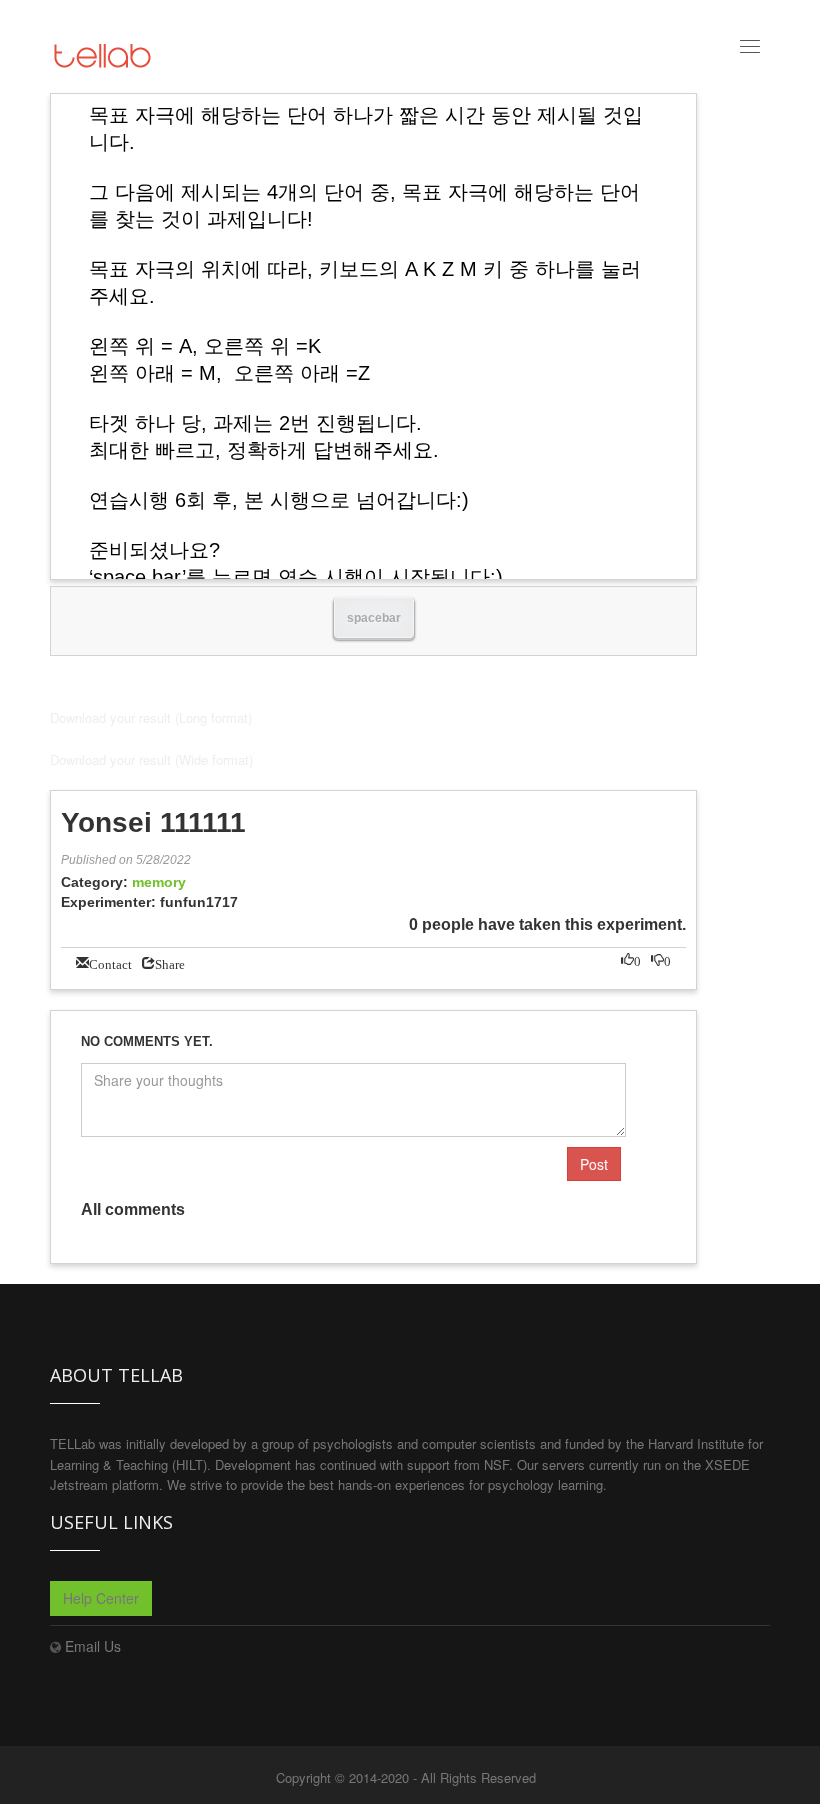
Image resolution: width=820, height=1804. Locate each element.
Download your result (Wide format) (151, 759)
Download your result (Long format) (151, 717)
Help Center (101, 1598)
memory (159, 882)
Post (594, 1164)
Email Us (93, 1646)
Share (170, 962)
